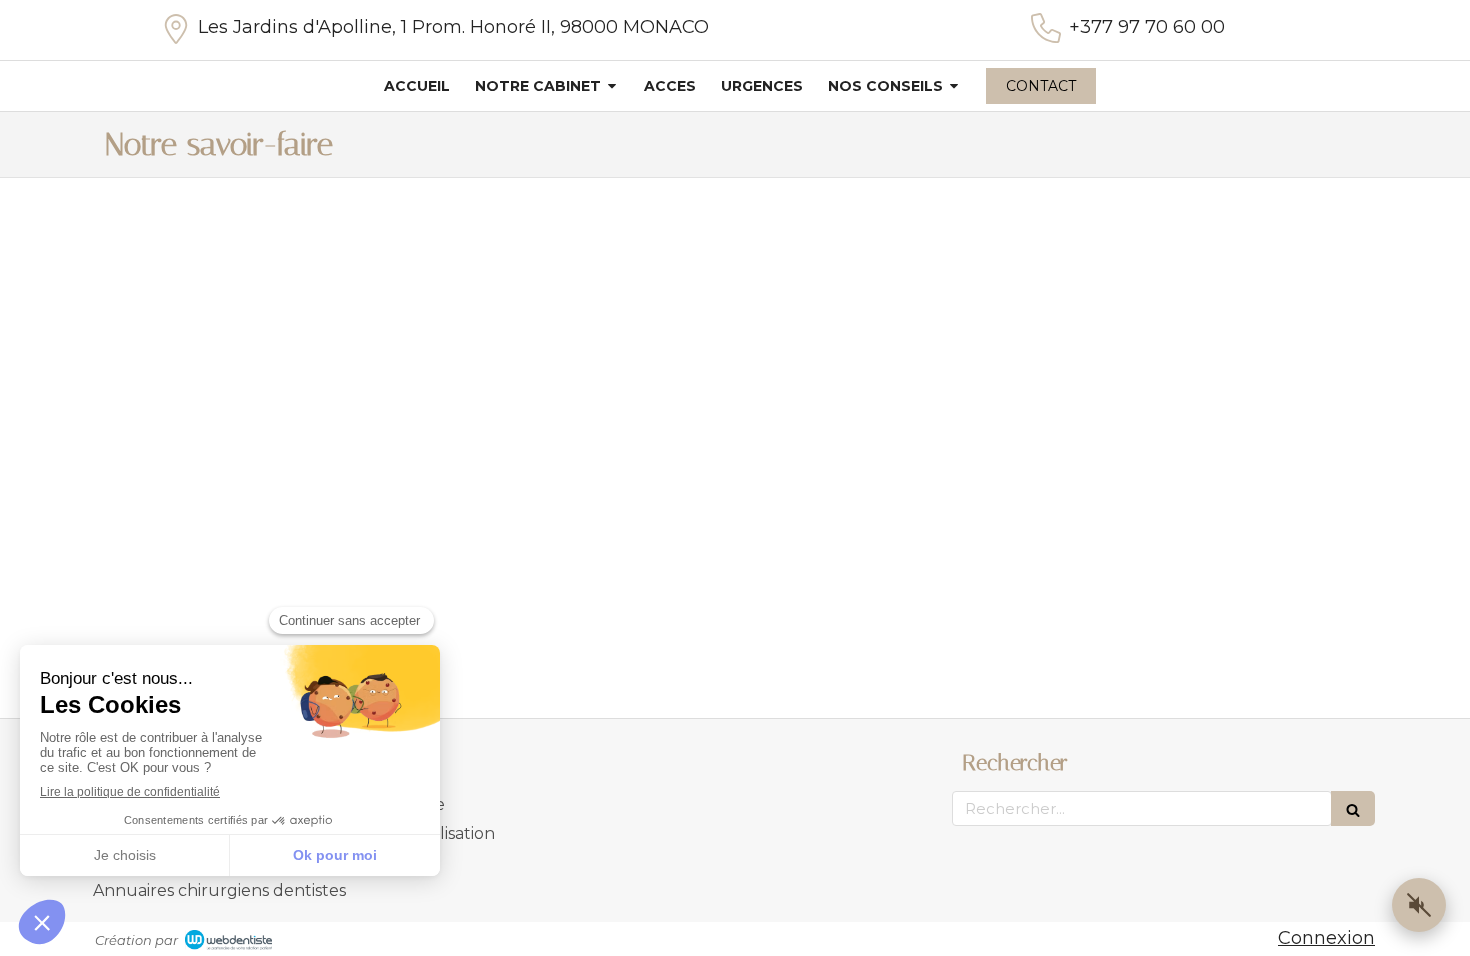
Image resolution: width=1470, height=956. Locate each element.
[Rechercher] (1353, 808)
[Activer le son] (1419, 905)
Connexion (1326, 938)
